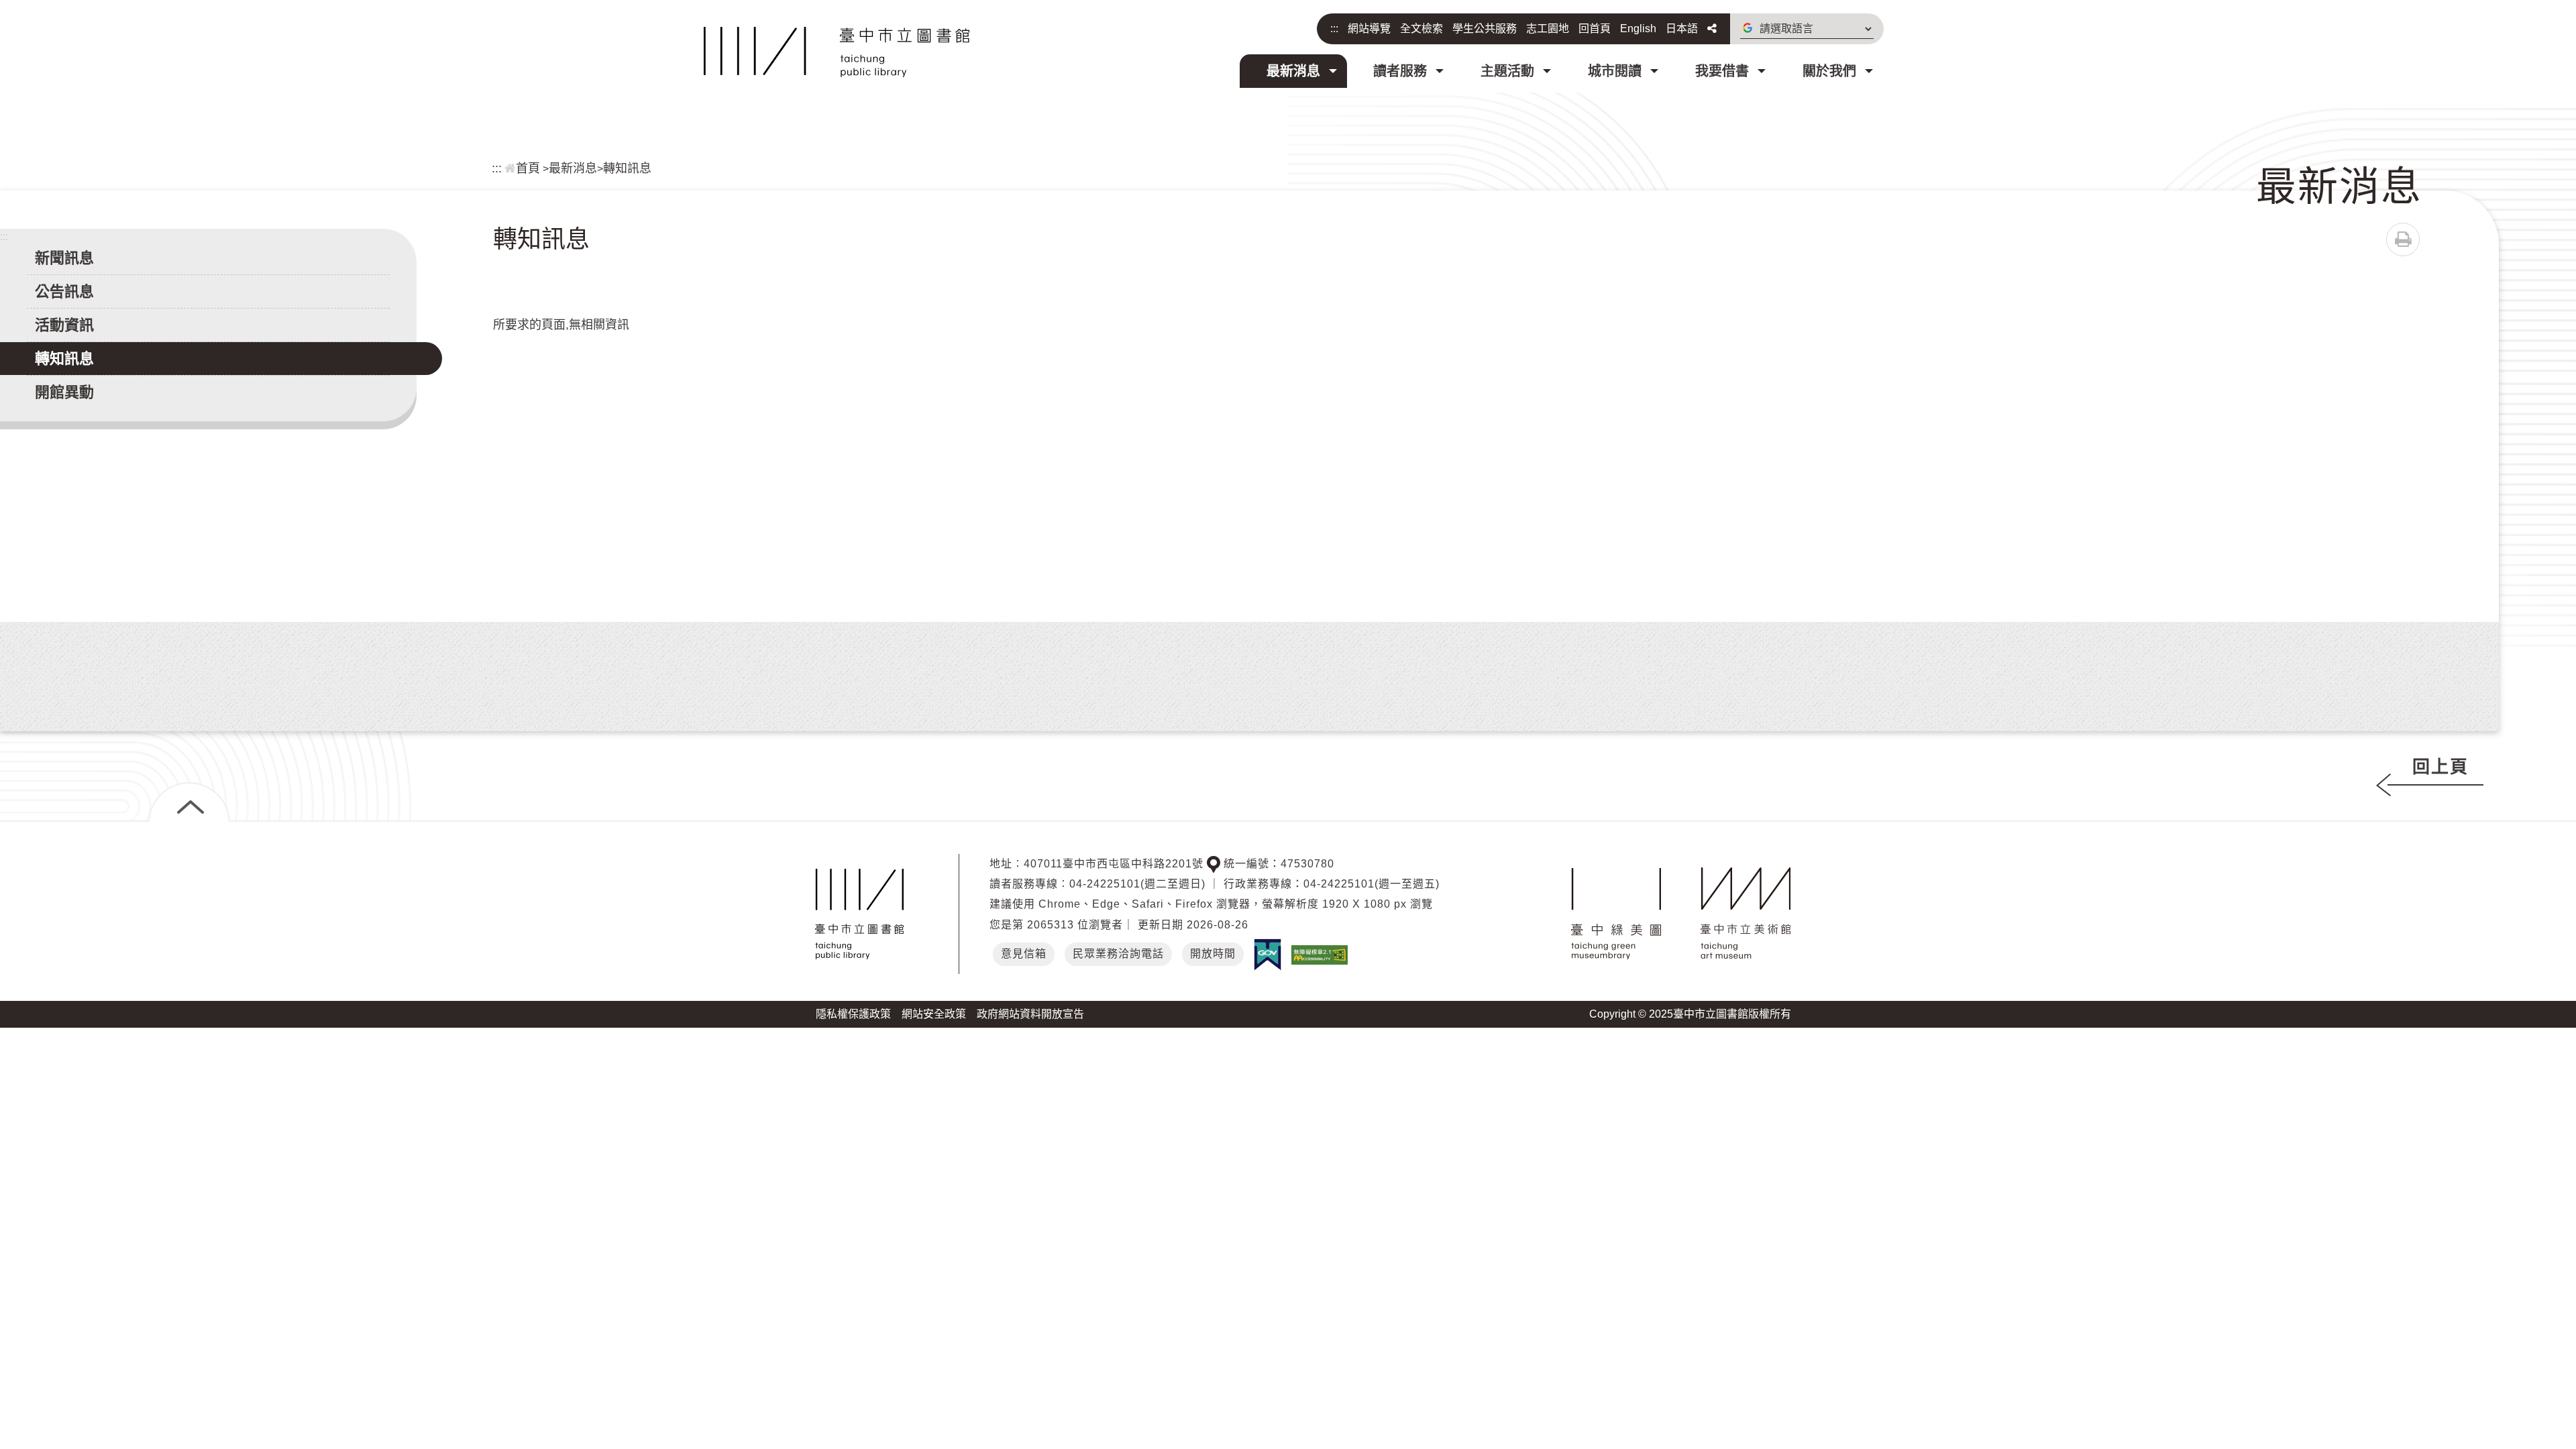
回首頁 (1595, 29)
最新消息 (1293, 71)
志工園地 (1548, 29)
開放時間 (1213, 954)
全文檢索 (1421, 29)
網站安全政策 (934, 1014)
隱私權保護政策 (853, 1014)
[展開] (189, 802)
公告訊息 (64, 291)
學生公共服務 (1485, 29)
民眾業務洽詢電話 (1118, 954)
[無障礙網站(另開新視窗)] (1320, 954)
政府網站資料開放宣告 (1030, 1014)
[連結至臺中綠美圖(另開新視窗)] (1616, 914)
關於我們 (1829, 71)
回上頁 (2440, 767)
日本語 (1682, 29)
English (1638, 29)
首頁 (528, 168)
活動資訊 (64, 325)
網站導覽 (1369, 29)
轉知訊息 (627, 168)
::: (1334, 29)
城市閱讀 (1615, 71)
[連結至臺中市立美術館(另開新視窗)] (1746, 914)
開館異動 (64, 392)
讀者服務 (1400, 71)
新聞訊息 (64, 258)
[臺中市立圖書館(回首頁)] (837, 52)
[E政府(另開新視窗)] (1268, 955)
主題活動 (1507, 71)
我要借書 (1722, 71)
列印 (2403, 239)
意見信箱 (1024, 954)
